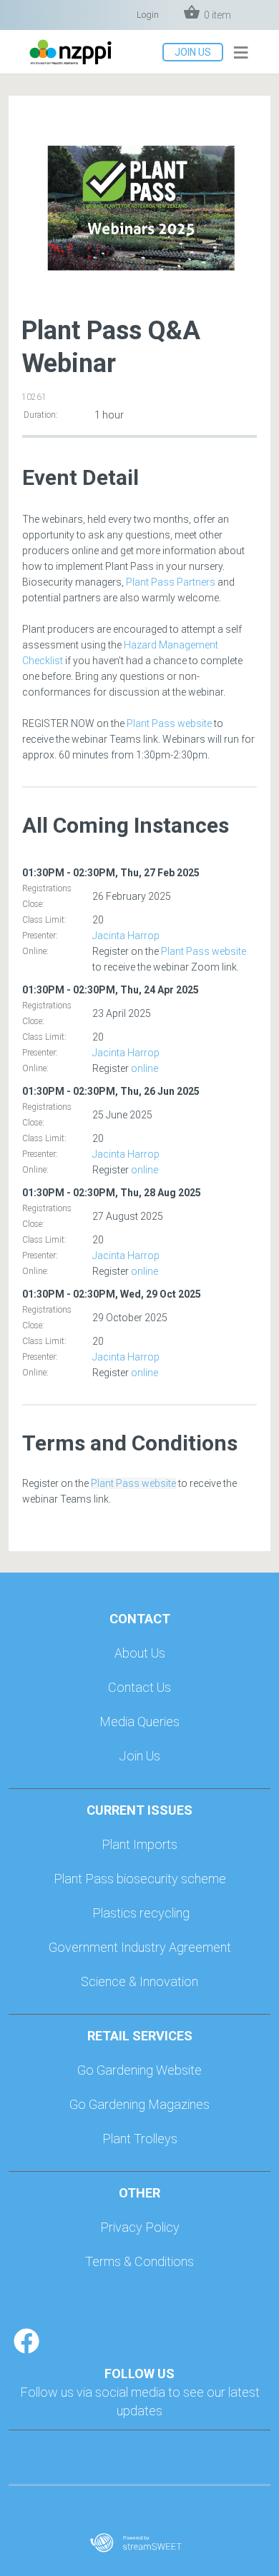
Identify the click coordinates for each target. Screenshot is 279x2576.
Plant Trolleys (140, 2139)
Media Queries (139, 1721)
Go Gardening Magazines (139, 2104)
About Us (140, 1653)
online (145, 1068)
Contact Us (139, 1687)
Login (148, 15)
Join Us (139, 1756)
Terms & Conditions (139, 2261)
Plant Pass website (169, 723)
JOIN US (193, 52)
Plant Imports (139, 1844)
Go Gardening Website (139, 2070)
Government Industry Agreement (140, 1947)
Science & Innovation (139, 1981)
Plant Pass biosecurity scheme (140, 1879)
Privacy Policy (140, 2227)
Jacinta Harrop (126, 936)
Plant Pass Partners (171, 582)
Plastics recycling (141, 1913)
